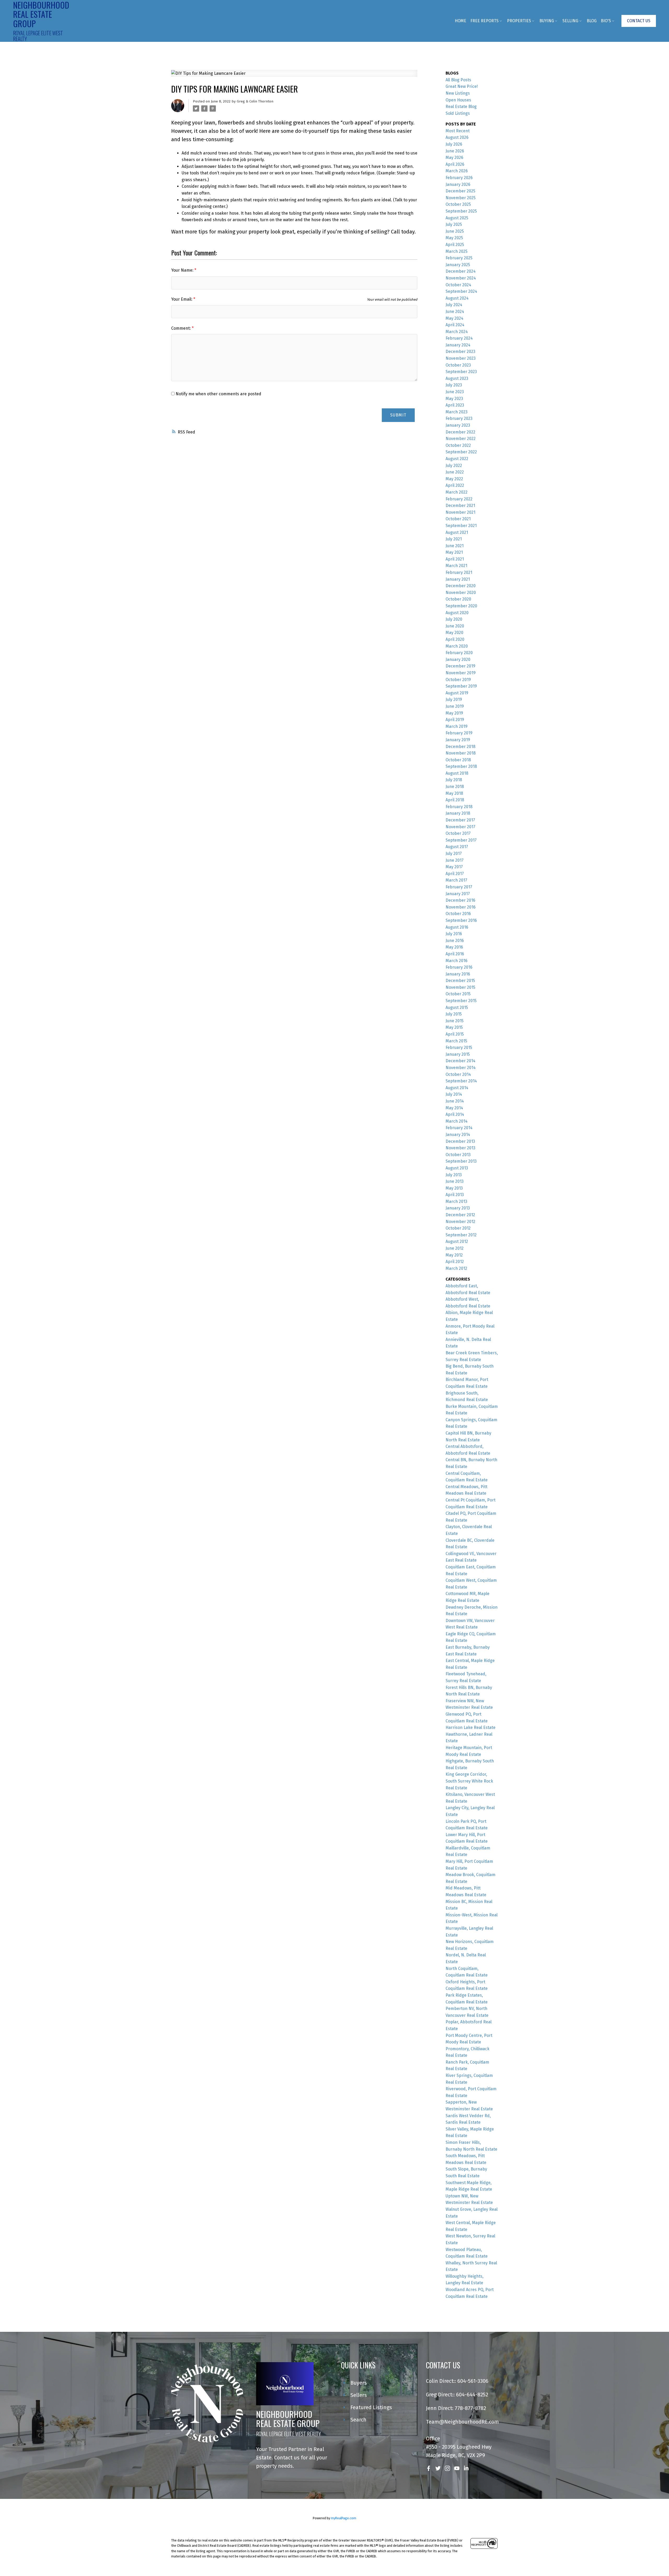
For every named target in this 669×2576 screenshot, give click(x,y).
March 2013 (456, 1201)
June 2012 (455, 1248)
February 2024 (459, 338)
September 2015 (461, 1001)
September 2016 (461, 920)
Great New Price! (462, 86)
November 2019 (461, 673)
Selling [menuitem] (570, 21)
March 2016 (457, 961)
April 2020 (455, 639)
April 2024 (455, 325)
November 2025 (461, 198)
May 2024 (454, 318)
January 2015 (458, 1054)
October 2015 (458, 994)
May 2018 (454, 793)
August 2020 (457, 613)
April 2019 (455, 720)
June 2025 (455, 231)
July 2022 (454, 465)
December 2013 (460, 1141)
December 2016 (460, 900)
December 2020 (461, 586)
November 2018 (461, 753)
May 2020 (454, 633)
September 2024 (461, 291)
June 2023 (455, 392)
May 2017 (454, 867)
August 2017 (457, 847)
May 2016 (454, 947)
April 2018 (455, 800)
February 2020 (459, 653)
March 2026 (457, 171)
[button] (639, 21)
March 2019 (457, 726)
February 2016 (459, 967)
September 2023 (461, 372)
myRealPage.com (344, 2518)
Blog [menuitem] (592, 21)
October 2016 (458, 914)
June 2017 (455, 860)
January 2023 (458, 425)
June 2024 (455, 312)
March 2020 (457, 646)
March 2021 (456, 566)
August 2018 (457, 773)
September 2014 (461, 1081)
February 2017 (459, 887)
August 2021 (457, 532)
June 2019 (455, 706)
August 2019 (457, 693)
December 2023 (460, 352)
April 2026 (455, 164)
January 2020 (458, 659)
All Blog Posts (458, 80)
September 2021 (461, 526)
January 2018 (458, 813)
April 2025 (455, 245)
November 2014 (461, 1068)
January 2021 (458, 579)
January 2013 (458, 1208)
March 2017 (456, 880)
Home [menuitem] (460, 21)
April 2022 (455, 485)
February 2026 (459, 178)
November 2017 (460, 827)
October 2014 (458, 1074)
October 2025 (458, 204)
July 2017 (454, 853)
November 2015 (460, 987)
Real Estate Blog (461, 107)
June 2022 (455, 472)
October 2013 (458, 1155)
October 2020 (458, 599)
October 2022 (458, 445)
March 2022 (457, 492)
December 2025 (460, 191)
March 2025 (457, 251)
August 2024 (457, 298)
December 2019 (460, 666)
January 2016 (458, 974)
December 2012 (460, 1215)
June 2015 (455, 1021)
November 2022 (461, 439)
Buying (547, 21)
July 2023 (454, 385)
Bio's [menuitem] (606, 21)
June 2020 (455, 626)
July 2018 (454, 780)
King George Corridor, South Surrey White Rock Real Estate (469, 1781)
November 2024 (461, 278)
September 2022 (461, 452)
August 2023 (457, 378)
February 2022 (459, 499)
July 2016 (454, 934)
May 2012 (454, 1255)
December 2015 (460, 981)
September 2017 (461, 840)
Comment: (181, 328)
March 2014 (457, 1121)
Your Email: (182, 299)
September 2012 (461, 1235)
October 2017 (458, 833)
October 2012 (458, 1228)
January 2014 (458, 1135)
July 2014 (454, 1094)
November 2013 (460, 1148)
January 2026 (458, 184)
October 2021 (458, 519)
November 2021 (460, 512)
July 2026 (454, 144)
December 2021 (460, 506)
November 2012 (460, 1222)
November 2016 (461, 907)
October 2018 (458, 760)
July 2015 (454, 1014)
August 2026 (457, 137)
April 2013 (455, 1195)
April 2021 (455, 559)
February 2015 (459, 1047)
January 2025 (458, 265)
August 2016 (457, 927)
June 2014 (455, 1101)
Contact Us (639, 21)
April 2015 (455, 1034)
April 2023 (455, 405)
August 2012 (457, 1241)
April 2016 (455, 954)
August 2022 (457, 459)
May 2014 (454, 1108)
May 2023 (454, 399)
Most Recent (458, 131)
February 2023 (459, 418)
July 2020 (454, 619)
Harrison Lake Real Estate (471, 1727)
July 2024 (454, 305)
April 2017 (455, 874)
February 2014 (459, 1128)
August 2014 (457, 1088)
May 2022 (454, 479)
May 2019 (454, 713)
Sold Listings (458, 113)
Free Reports (485, 21)
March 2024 (457, 332)
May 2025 (454, 238)
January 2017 (458, 894)
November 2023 (461, 358)
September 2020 (461, 606)
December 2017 (460, 820)
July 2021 (454, 539)
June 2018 (455, 787)
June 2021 (455, 546)
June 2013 (455, 1181)
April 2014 (455, 1114)
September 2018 (461, 766)
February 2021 (459, 572)
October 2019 (458, 680)
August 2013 (457, 1168)
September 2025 (461, 211)
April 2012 (455, 1262)
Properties (519, 21)
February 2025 (459, 258)
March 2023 (457, 412)
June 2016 (455, 941)
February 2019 (459, 733)
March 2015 (456, 1041)
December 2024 (461, 271)
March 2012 (456, 1268)
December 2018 (460, 747)
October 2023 (458, 365)
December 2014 (460, 1061)
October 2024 (458, 285)
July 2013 (454, 1175)
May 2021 (454, 552)
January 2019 (458, 740)
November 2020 (461, 593)
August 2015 (457, 1007)
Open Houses (458, 100)
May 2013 (454, 1188)
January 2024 (458, 345)
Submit (398, 415)
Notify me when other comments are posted (218, 394)
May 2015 (454, 1027)
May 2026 (454, 158)
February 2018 (459, 807)
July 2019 (454, 699)
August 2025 (457, 218)
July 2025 (454, 224)
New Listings (458, 93)
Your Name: (183, 270)
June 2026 (455, 151)
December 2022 (460, 432)
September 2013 (461, 1161)
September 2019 (461, 686)
